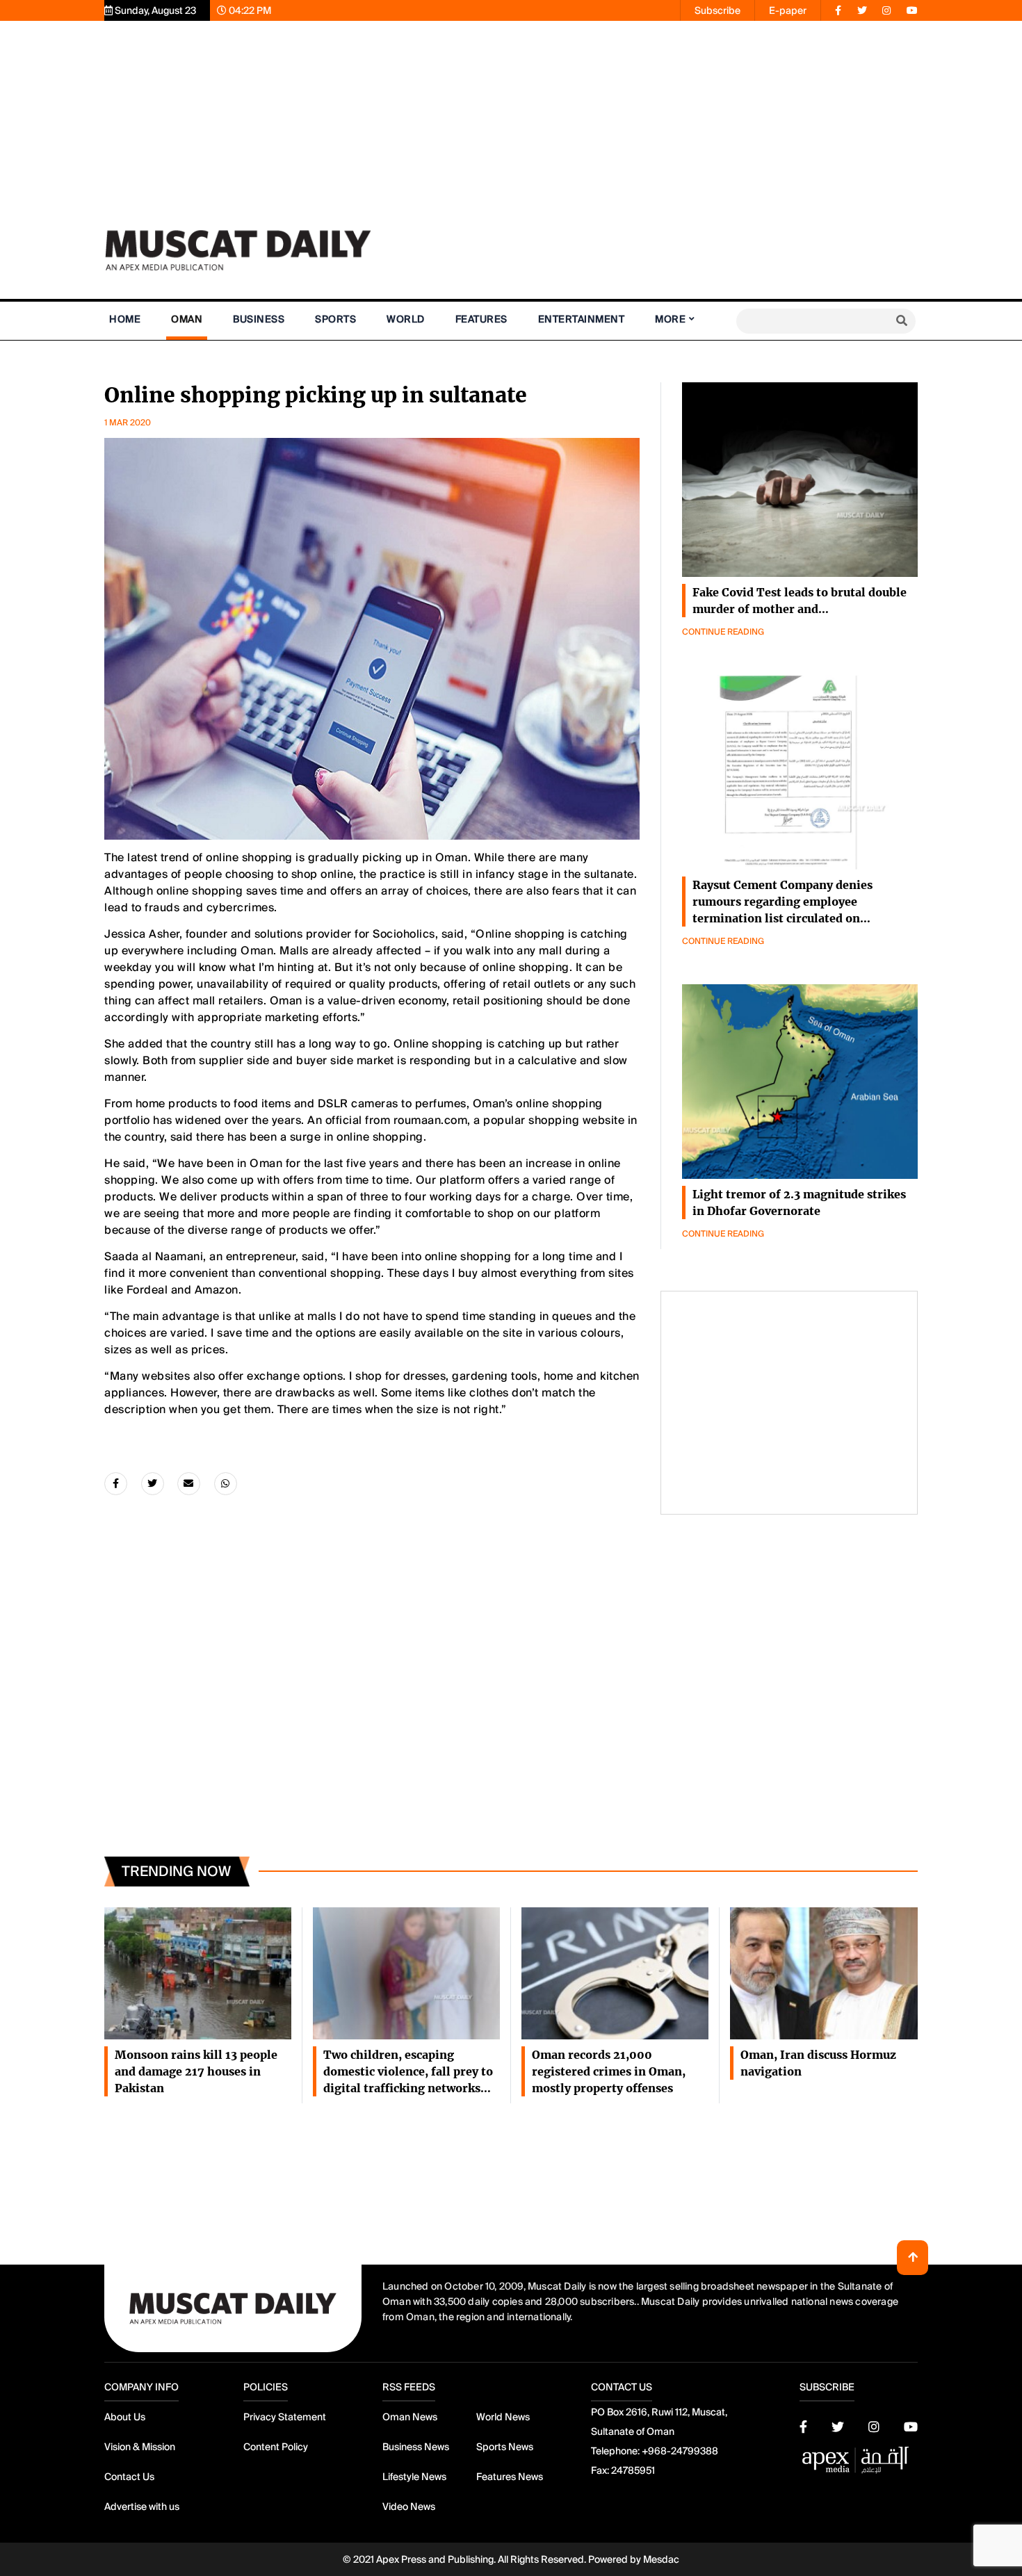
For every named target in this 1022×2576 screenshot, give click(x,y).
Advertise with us (142, 2506)
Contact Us (129, 2477)
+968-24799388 (680, 2451)
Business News (416, 2447)
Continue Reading (723, 632)
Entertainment (582, 319)
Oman (187, 319)
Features (481, 319)
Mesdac (661, 2559)
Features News (510, 2477)
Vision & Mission (140, 2447)
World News (503, 2417)
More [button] (670, 319)
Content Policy (276, 2447)
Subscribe (717, 10)
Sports (335, 319)
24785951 (633, 2470)
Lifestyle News (414, 2477)
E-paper (788, 10)
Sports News (505, 2447)
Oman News (410, 2417)
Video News (409, 2506)
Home (125, 319)
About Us (125, 2417)
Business (259, 319)
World (406, 319)
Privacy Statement (285, 2417)
